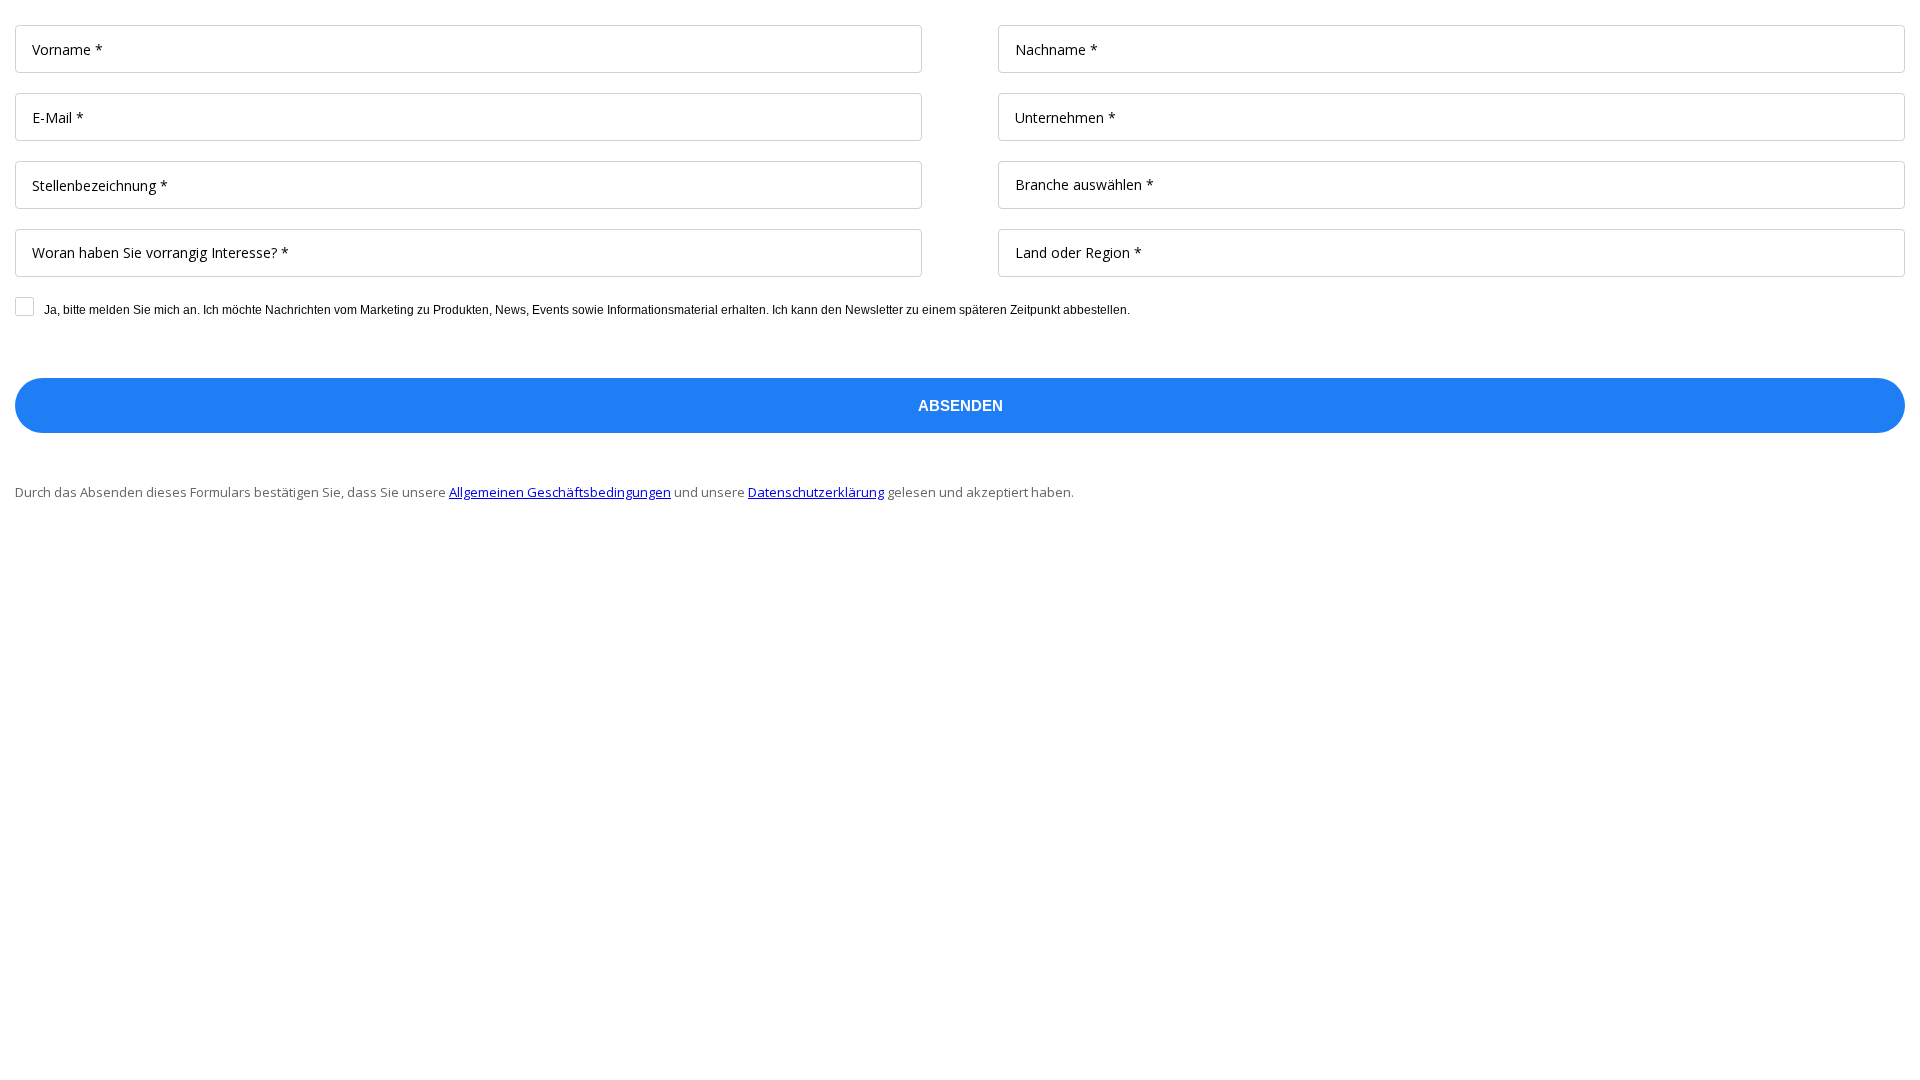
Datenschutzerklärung (816, 492)
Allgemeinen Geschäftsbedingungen (560, 492)
